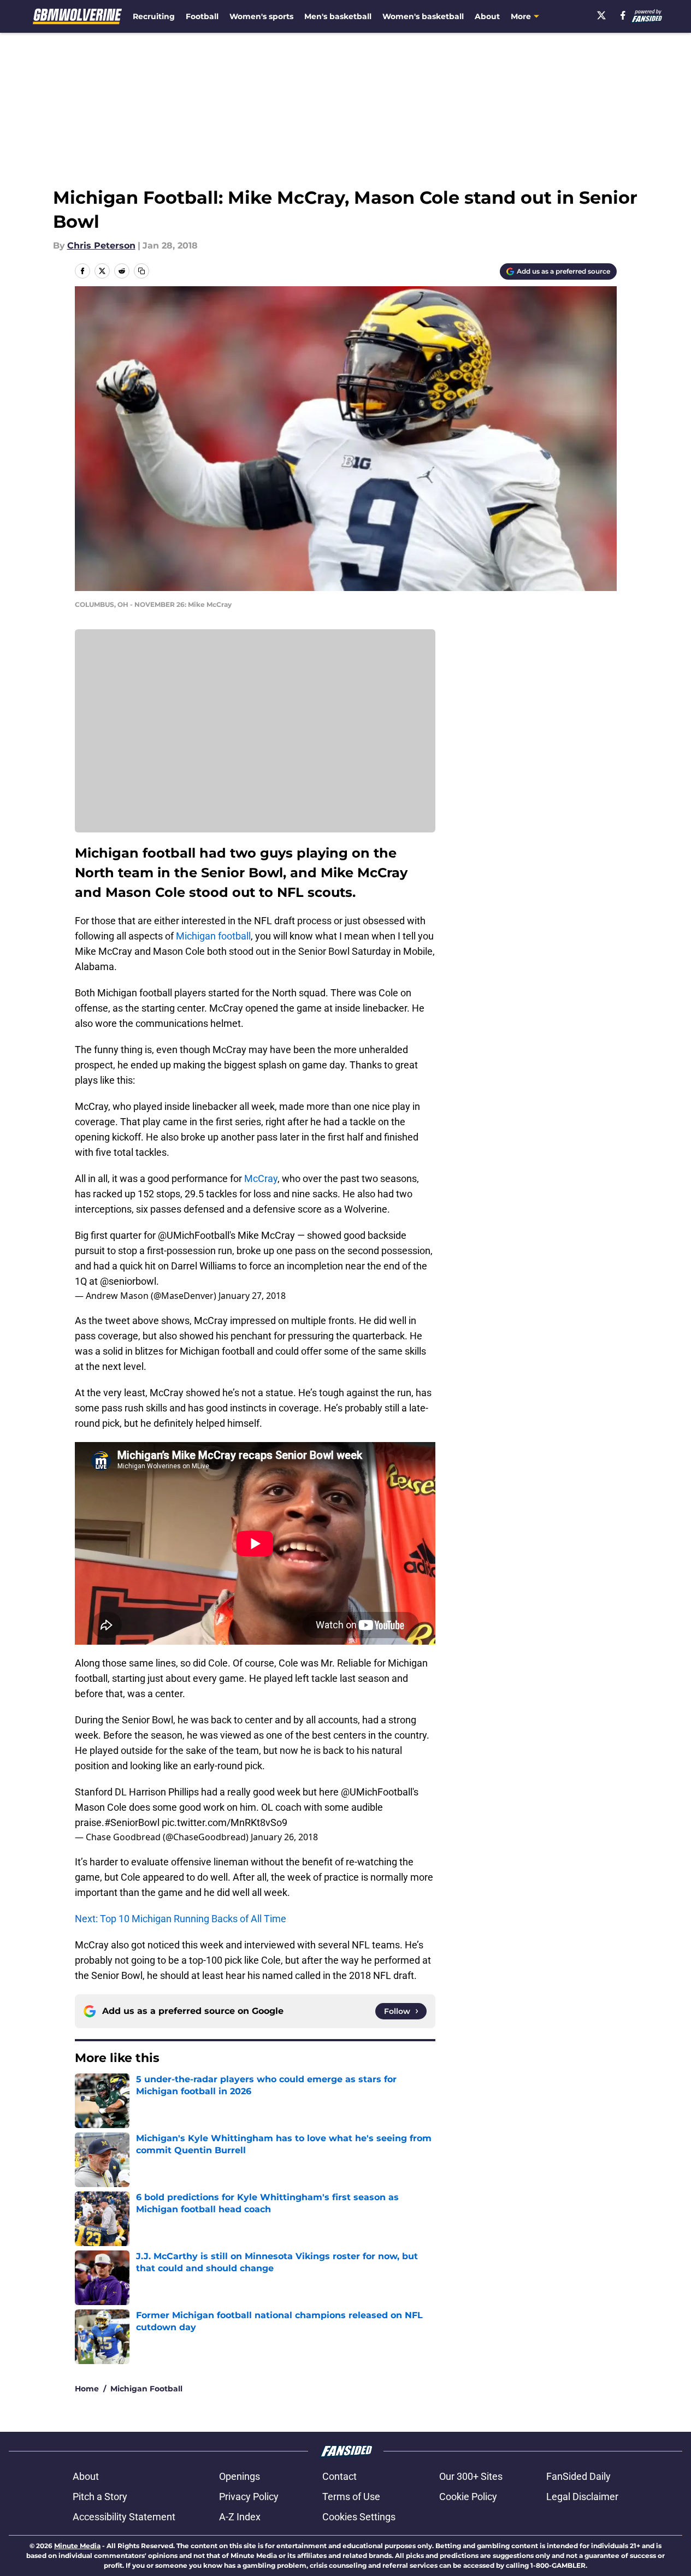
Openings (240, 2476)
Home (87, 2389)
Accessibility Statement (124, 2517)
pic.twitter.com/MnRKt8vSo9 (225, 1822)
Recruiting (154, 16)
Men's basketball (338, 16)
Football (202, 16)
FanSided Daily (578, 2476)
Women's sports (261, 16)
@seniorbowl (128, 1281)
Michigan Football (146, 2389)
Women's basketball (423, 16)
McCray (261, 1178)
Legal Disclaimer (582, 2497)
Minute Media (77, 2546)
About (487, 16)
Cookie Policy (468, 2497)
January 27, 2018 (252, 1296)
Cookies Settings (359, 2517)
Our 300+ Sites (471, 2476)
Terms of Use (351, 2497)
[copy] (141, 271)
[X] (601, 15)
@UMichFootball (194, 1235)
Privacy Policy (249, 2497)
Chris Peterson (101, 246)
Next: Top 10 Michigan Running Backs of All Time (181, 1919)
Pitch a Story (100, 2497)
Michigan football (213, 936)
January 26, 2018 (284, 1837)
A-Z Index (240, 2517)
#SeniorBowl (132, 1822)
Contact (339, 2476)
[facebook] (623, 15)
